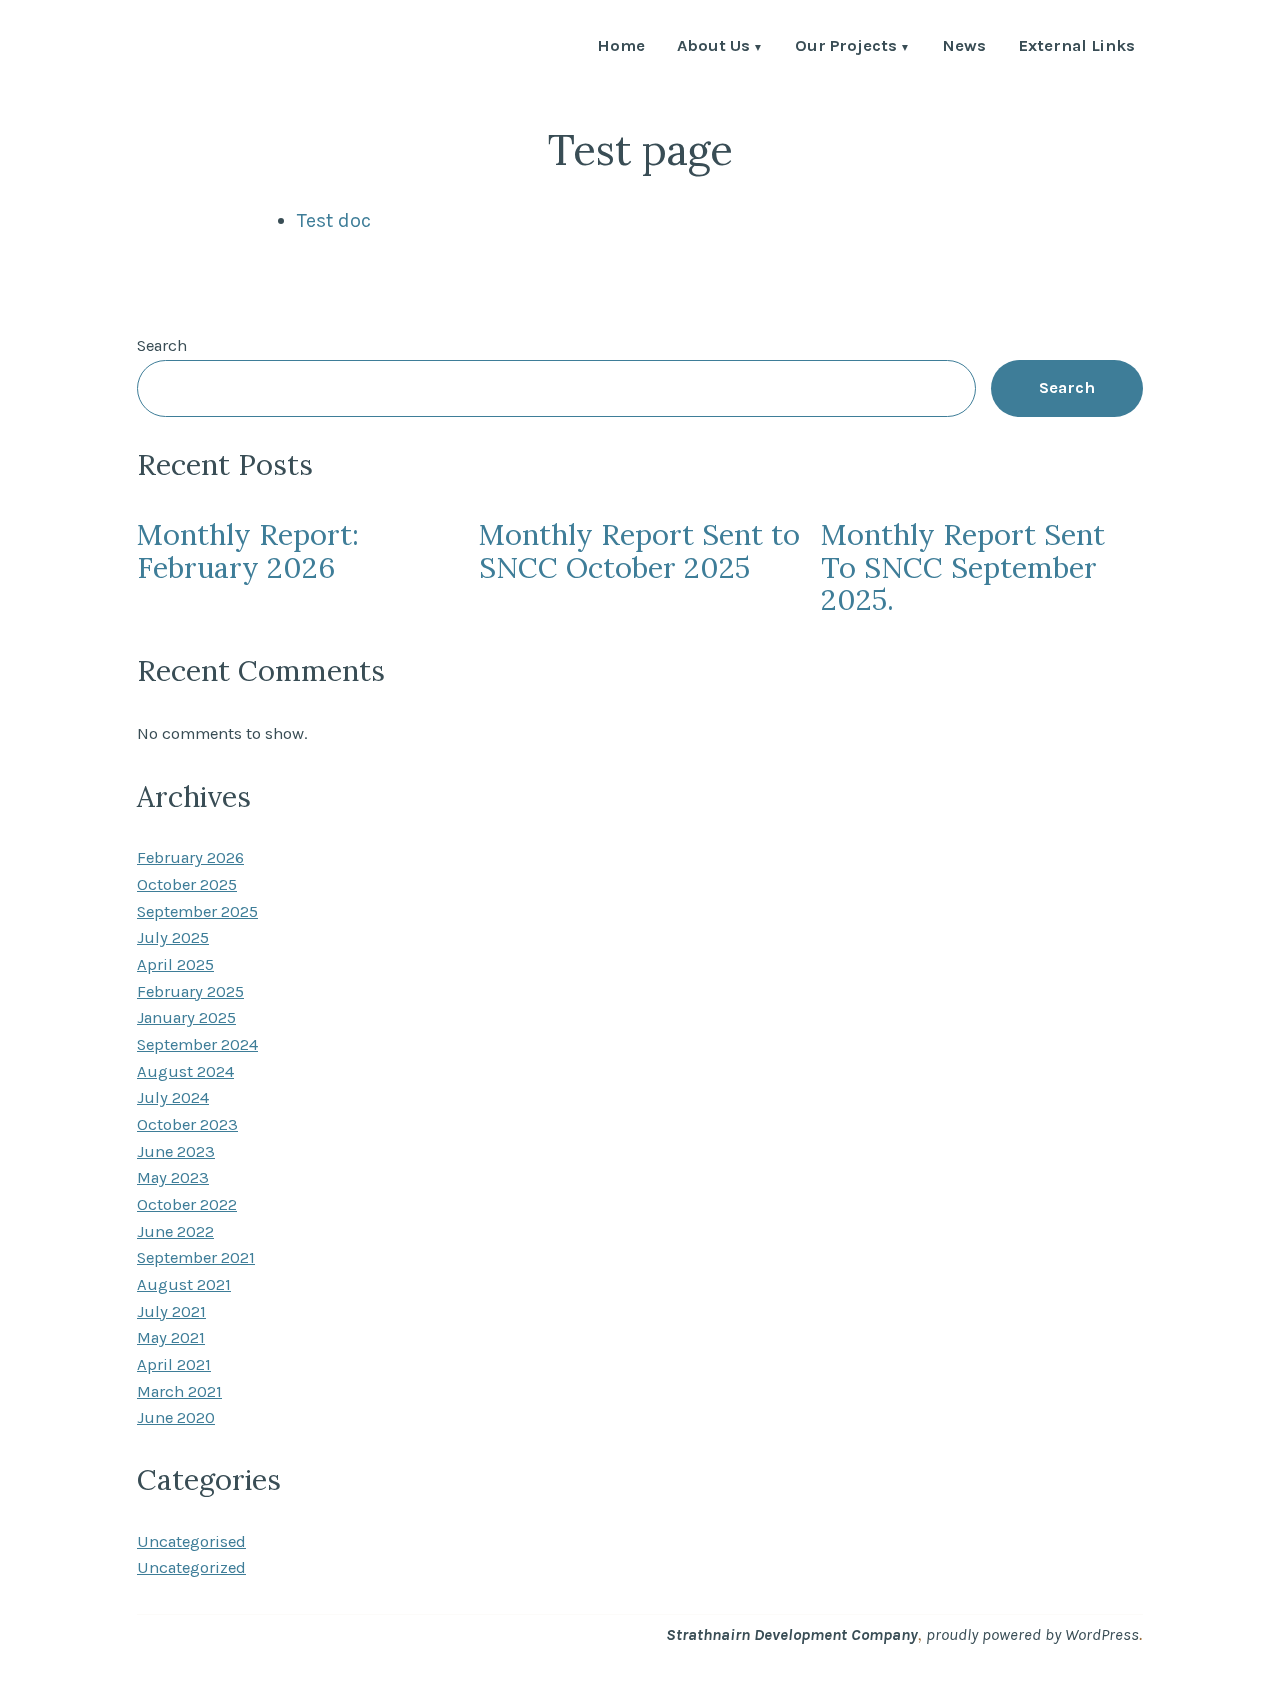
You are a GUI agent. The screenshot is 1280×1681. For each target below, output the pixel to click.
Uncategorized (191, 1567)
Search (162, 345)
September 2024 (197, 1044)
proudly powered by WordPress (1032, 1634)
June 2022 (175, 1231)
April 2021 (174, 1364)
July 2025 (173, 937)
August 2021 (184, 1284)
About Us (713, 47)
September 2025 (197, 911)
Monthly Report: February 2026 (248, 550)
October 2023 (187, 1124)
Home (621, 47)
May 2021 (171, 1337)
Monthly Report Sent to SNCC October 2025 (639, 550)
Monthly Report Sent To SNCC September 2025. (963, 567)
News (964, 47)
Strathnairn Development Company (792, 1634)
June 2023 (176, 1151)
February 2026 (190, 857)
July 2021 (171, 1311)
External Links (1076, 47)
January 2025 (186, 1017)
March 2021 (179, 1391)
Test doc (334, 220)
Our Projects (846, 47)
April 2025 (175, 964)
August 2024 (185, 1071)
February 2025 (190, 991)
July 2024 (173, 1097)
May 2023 (173, 1177)
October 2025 (187, 884)
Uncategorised (191, 1541)
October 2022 (187, 1204)
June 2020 (176, 1417)
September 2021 (196, 1257)
